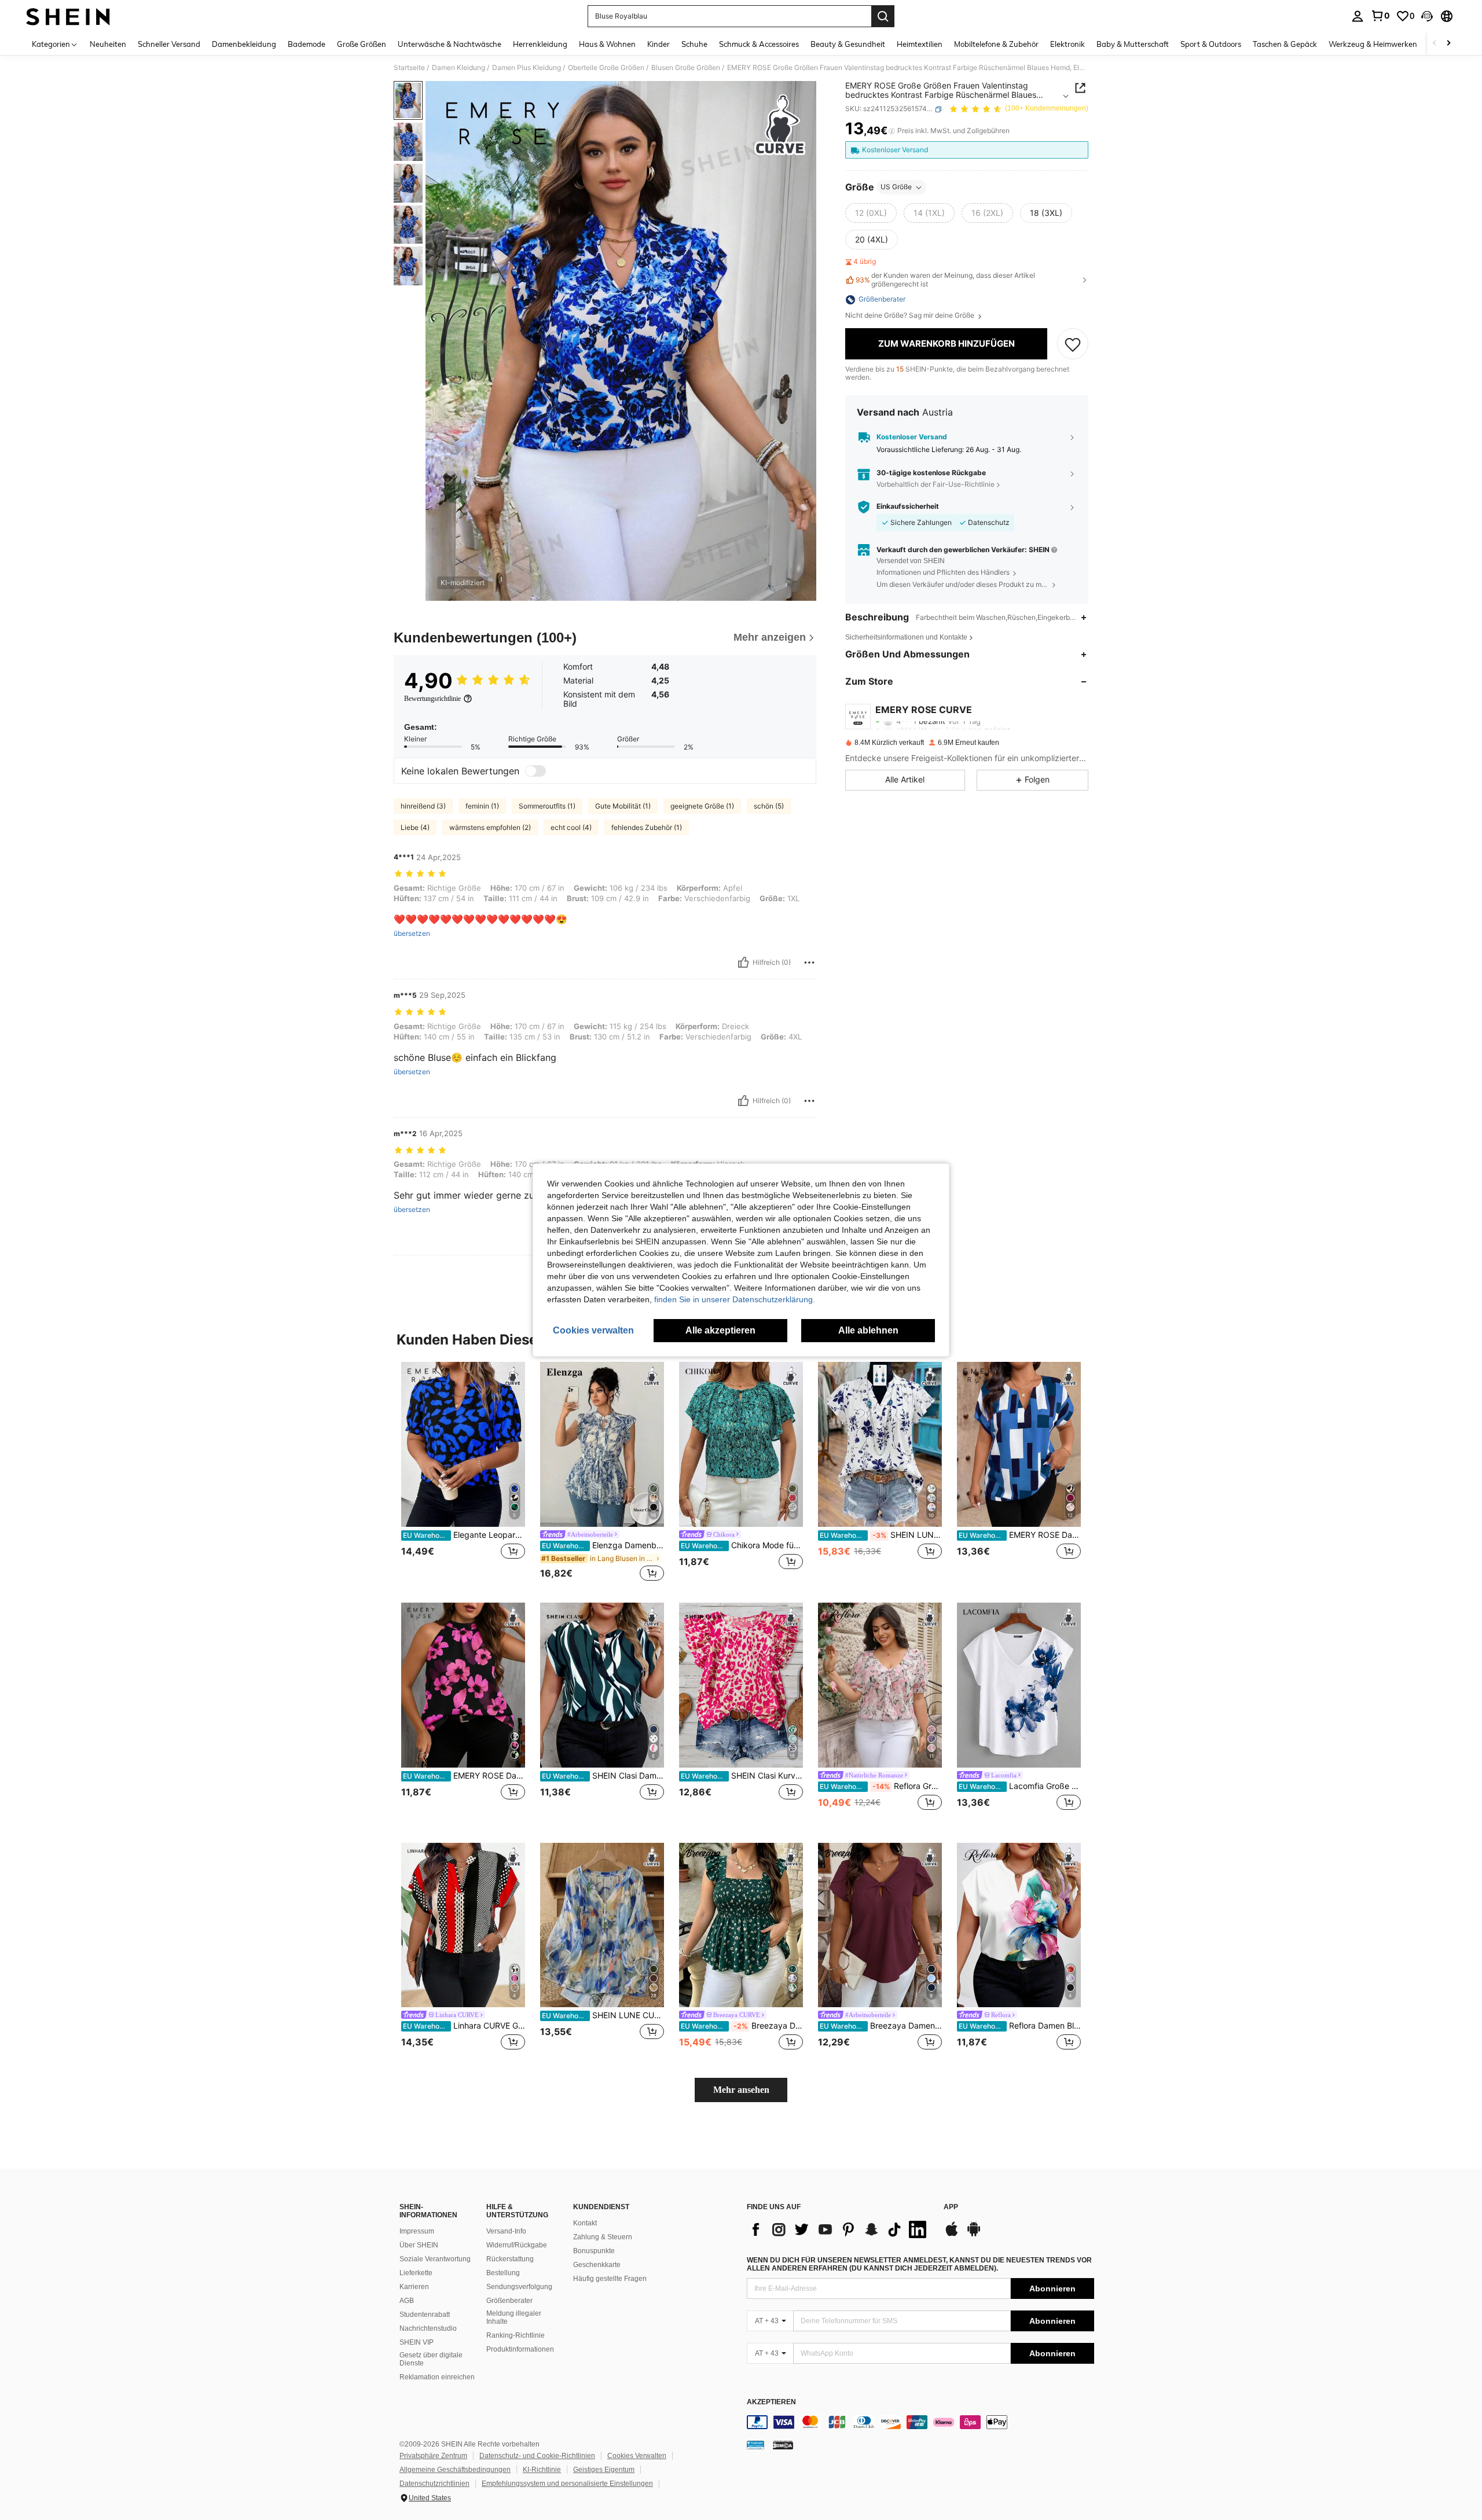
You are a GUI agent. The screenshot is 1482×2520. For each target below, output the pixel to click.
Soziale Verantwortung (435, 2259)
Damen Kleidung (458, 68)
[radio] (871, 214)
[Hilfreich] (743, 963)
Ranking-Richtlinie (516, 2335)
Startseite (409, 68)
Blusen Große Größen (686, 68)
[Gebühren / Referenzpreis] (892, 131)
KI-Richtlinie (542, 2470)
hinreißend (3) (423, 806)
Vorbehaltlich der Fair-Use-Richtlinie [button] (936, 485)
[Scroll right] (1448, 44)
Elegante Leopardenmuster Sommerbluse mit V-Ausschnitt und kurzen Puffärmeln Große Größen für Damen (464, 1535)
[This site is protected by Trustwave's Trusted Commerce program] (755, 2445)
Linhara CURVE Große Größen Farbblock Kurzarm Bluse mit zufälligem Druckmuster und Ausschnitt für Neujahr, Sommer (464, 2026)
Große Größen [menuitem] (362, 44)
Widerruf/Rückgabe (517, 2245)
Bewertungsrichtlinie (432, 699)
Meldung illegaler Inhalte (514, 2317)
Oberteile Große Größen (606, 68)
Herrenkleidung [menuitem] (540, 44)
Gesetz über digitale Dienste (431, 2359)
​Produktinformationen (520, 2349)
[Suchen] (883, 16)
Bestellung (503, 2273)
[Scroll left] (1435, 44)
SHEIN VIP (417, 2342)
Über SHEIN (419, 2245)
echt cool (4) (571, 827)
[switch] (535, 771)
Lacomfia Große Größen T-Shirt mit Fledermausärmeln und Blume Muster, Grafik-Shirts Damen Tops (1020, 1786)
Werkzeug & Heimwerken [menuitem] (1373, 44)
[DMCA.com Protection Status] (783, 2445)
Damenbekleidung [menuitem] (244, 44)
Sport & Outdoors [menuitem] (1211, 44)
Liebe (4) (415, 827)
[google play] (974, 2235)
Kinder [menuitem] (659, 44)
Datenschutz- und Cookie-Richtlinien (537, 2456)
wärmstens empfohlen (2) (490, 827)
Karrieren (414, 2287)
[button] (1427, 16)
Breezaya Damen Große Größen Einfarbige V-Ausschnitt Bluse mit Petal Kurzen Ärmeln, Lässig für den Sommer (881, 2026)
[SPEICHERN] (1073, 344)
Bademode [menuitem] (307, 44)
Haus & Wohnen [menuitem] (607, 44)
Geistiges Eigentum (604, 2470)
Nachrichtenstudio (428, 2328)
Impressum (417, 2231)
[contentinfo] (920, 2422)
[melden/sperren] (809, 963)
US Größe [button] (896, 187)
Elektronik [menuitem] (1068, 44)
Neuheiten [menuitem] (108, 44)
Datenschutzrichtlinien (434, 2484)
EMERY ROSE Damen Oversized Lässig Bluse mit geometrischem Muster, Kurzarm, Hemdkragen (1020, 1535)
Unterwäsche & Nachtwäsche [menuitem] (450, 44)
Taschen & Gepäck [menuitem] (1285, 44)
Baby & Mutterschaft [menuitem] (1133, 44)
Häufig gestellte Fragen (610, 2279)
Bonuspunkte (594, 2251)
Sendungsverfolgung (519, 2287)
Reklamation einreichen (437, 2377)
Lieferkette (416, 2273)
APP (951, 2207)
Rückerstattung (510, 2259)
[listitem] (463, 1473)
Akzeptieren (771, 2402)
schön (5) (769, 806)
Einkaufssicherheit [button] (908, 507)
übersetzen (412, 934)
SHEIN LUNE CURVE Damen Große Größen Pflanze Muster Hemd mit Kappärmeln (881, 1535)
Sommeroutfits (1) (547, 806)
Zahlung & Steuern (603, 2237)
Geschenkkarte (597, 2265)
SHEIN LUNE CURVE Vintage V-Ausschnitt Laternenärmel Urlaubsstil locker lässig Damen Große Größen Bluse (603, 2015)
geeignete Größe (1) (702, 806)
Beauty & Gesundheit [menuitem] (848, 44)
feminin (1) (482, 806)
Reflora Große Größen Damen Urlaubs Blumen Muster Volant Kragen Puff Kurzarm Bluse (881, 1786)
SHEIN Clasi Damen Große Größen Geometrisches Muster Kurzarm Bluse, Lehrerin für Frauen (603, 1776)
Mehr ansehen (741, 2090)
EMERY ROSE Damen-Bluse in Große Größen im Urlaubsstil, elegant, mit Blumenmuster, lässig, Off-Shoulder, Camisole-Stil (464, 1776)
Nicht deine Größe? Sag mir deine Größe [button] (911, 316)
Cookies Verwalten (637, 2456)
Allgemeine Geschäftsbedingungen (455, 2470)
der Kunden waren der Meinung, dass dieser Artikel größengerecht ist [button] (945, 280)
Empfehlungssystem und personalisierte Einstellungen (567, 2484)
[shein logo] (68, 16)
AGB (407, 2301)
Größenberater (509, 2301)
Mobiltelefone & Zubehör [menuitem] (996, 44)
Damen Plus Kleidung (527, 68)
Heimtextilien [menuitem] (920, 44)
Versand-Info (506, 2231)
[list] (839, 2229)
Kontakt (585, 2223)
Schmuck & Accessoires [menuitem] (759, 44)
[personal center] (1358, 16)
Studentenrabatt (425, 2315)
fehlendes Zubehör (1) (647, 827)
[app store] (952, 2235)
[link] (1380, 16)
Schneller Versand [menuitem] (169, 44)
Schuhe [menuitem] (694, 44)
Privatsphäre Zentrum (433, 2456)
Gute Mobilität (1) (623, 806)
